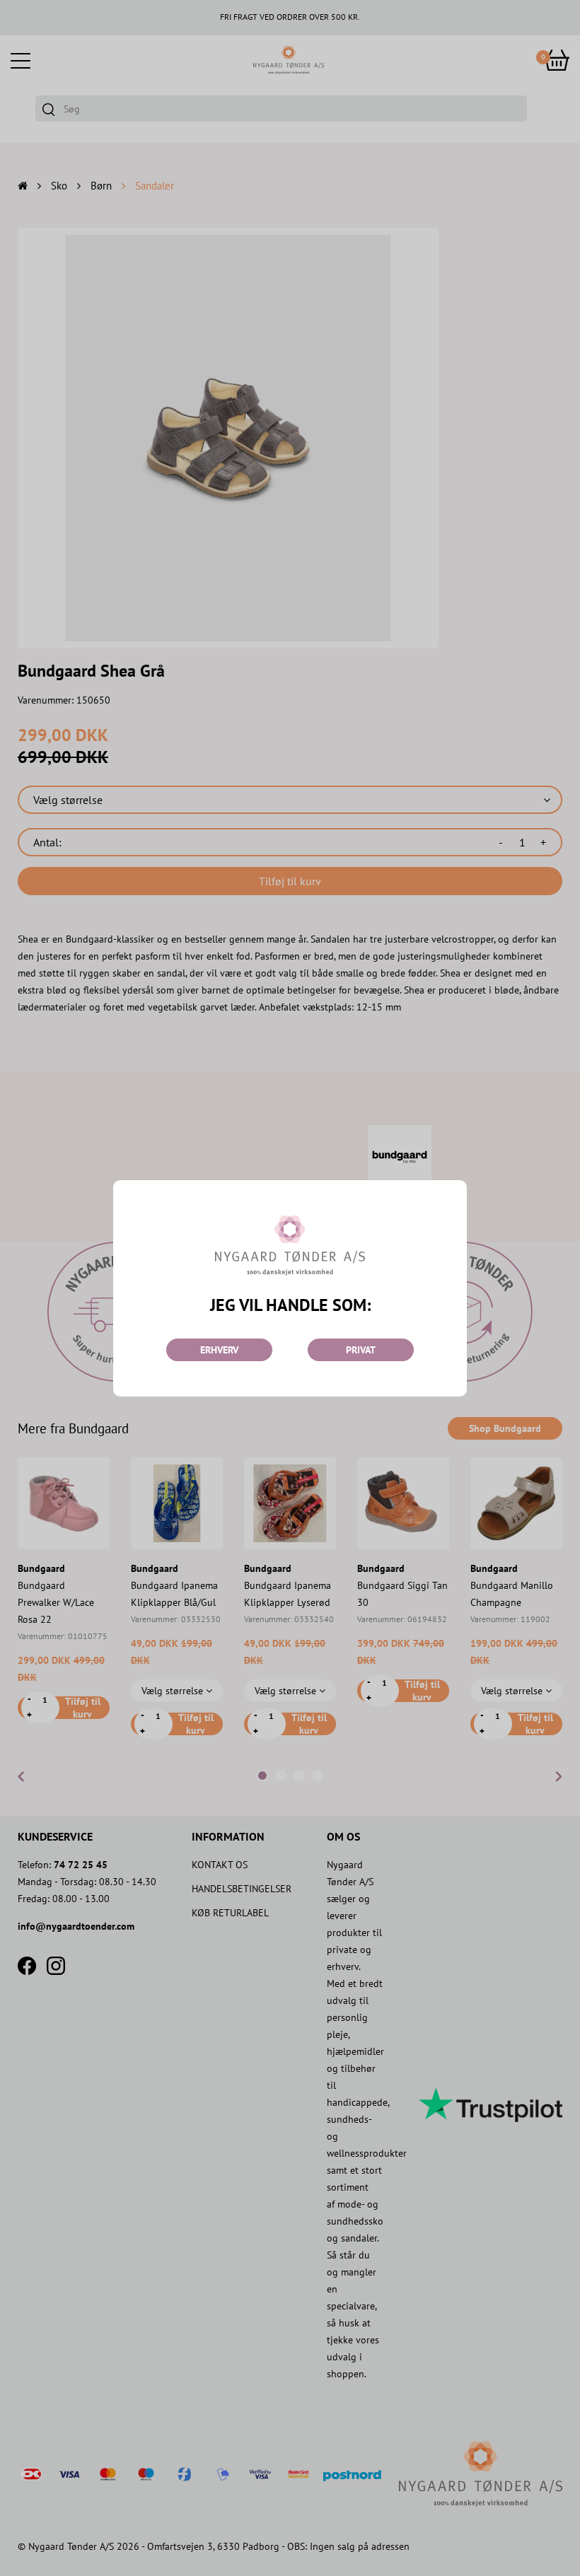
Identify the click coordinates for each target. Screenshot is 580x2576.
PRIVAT (361, 1350)
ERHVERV (219, 1350)
